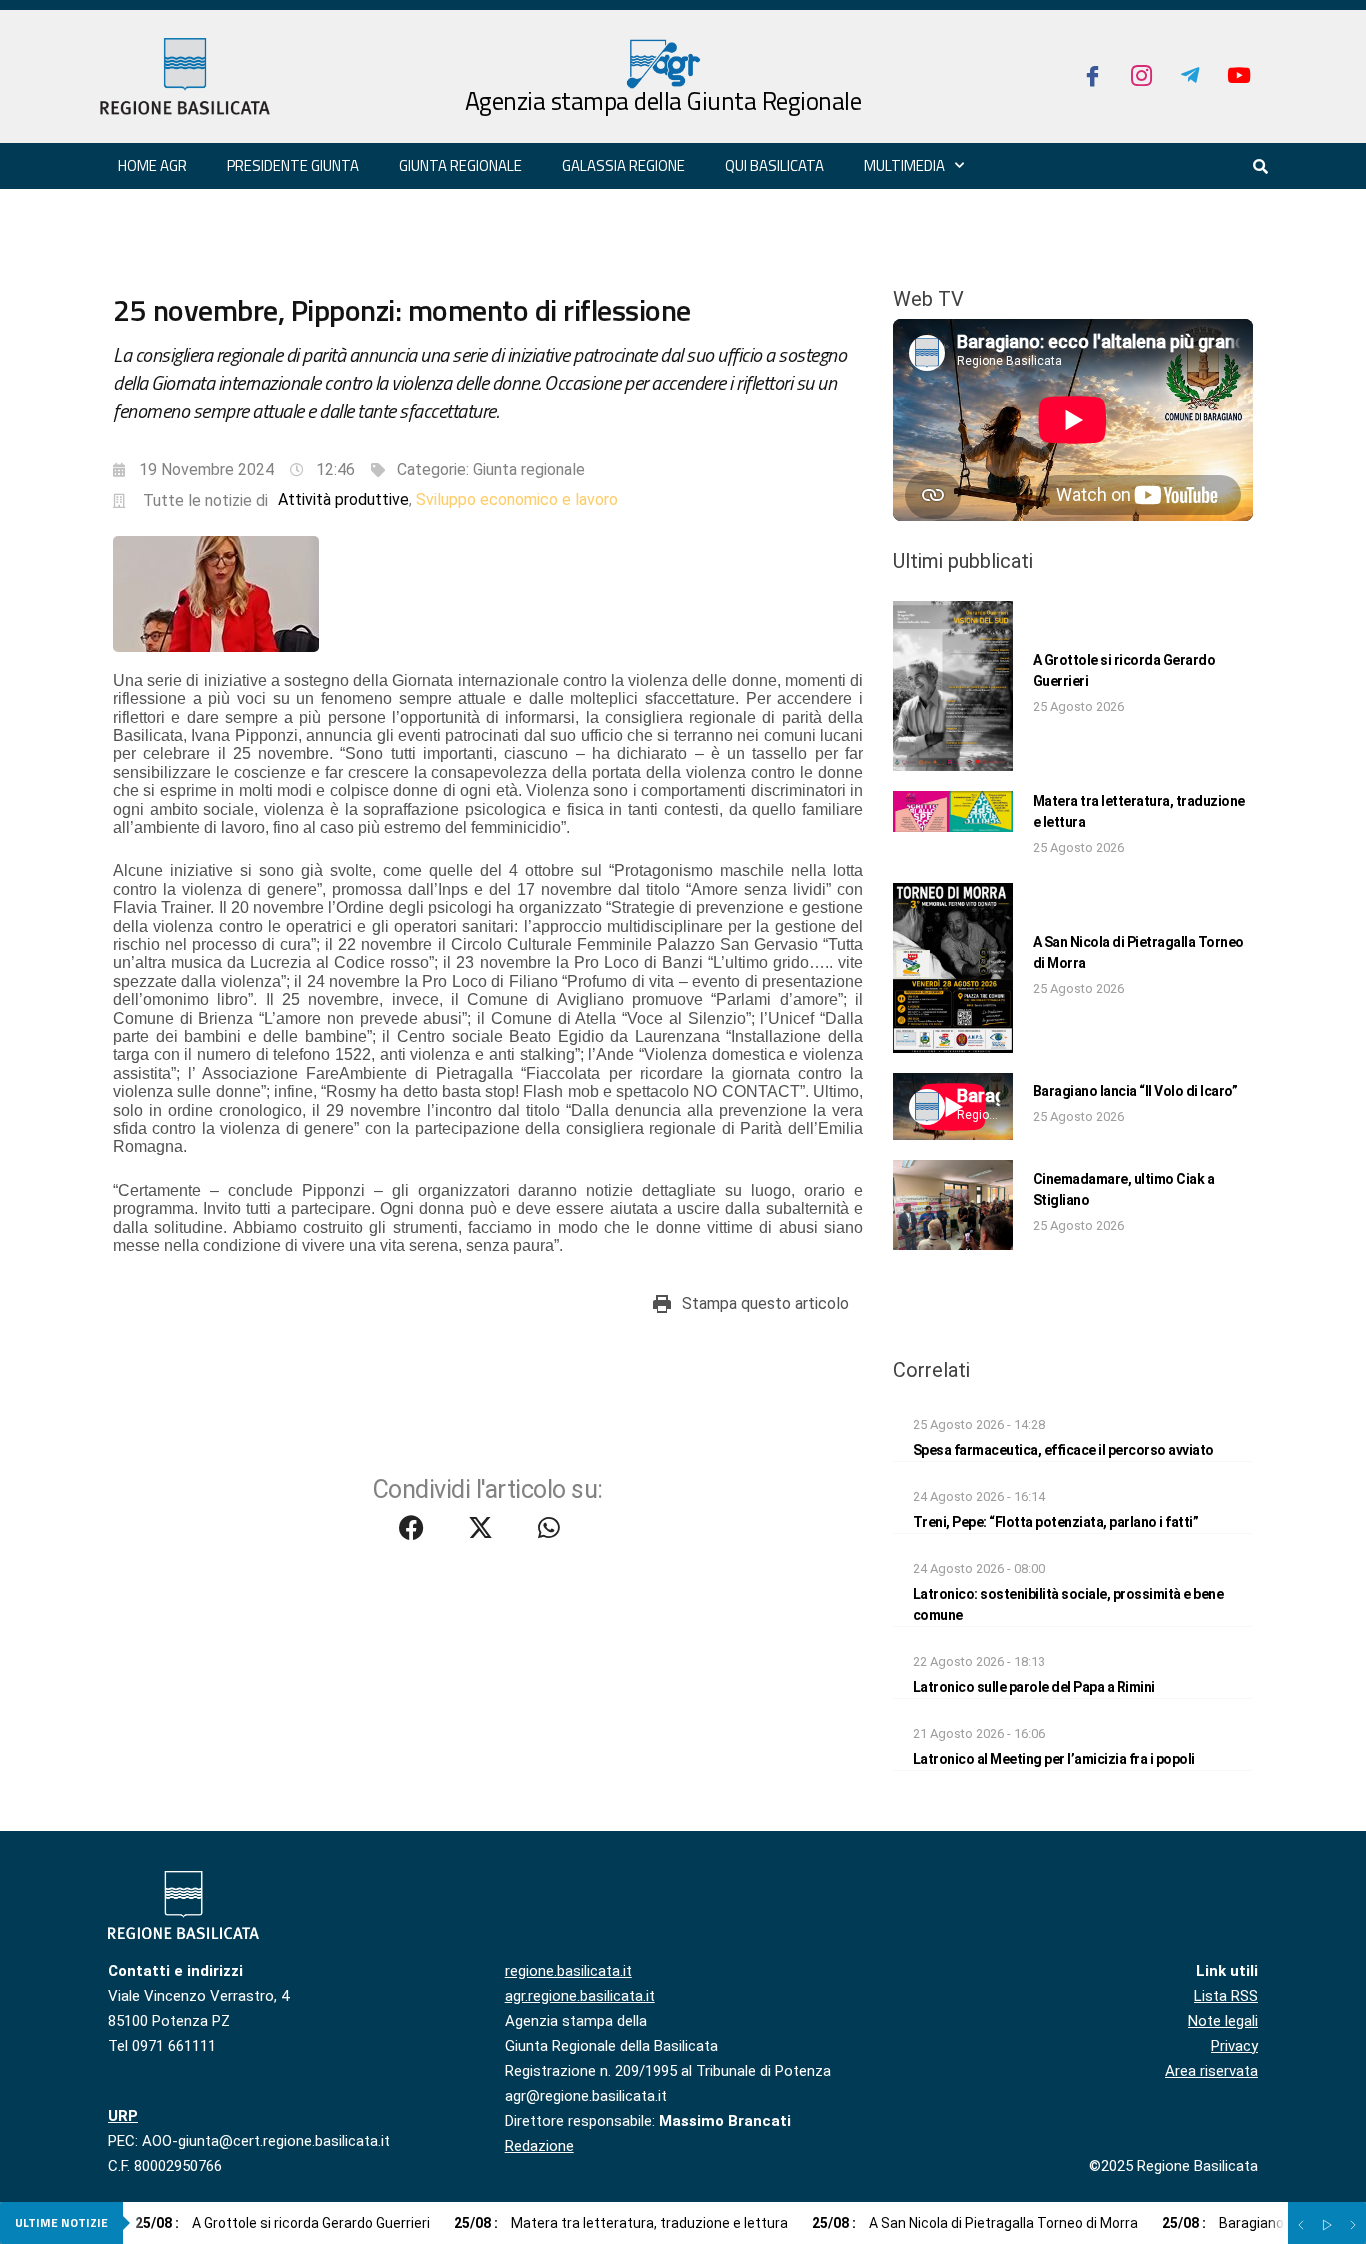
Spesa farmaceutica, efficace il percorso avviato (1063, 1450)
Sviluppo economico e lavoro (517, 499)
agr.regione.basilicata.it (580, 1996)
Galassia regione (623, 165)
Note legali (1223, 2021)
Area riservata (1211, 2071)
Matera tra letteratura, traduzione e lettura (621, 2223)
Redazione (539, 2146)
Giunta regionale (460, 165)
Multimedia (904, 165)
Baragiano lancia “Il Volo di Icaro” (1135, 1091)
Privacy (1234, 2046)
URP (123, 2116)
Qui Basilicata (774, 165)
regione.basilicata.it (568, 1971)
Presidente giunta (293, 165)
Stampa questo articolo (765, 1303)
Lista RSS (1226, 1996)
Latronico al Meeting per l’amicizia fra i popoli (1054, 1759)
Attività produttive (343, 499)
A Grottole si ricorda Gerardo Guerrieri (282, 2223)
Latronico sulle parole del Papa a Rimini (1034, 1687)
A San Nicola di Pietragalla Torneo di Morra (975, 2223)
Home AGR (152, 165)
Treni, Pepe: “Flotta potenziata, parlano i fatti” (1056, 1522)
